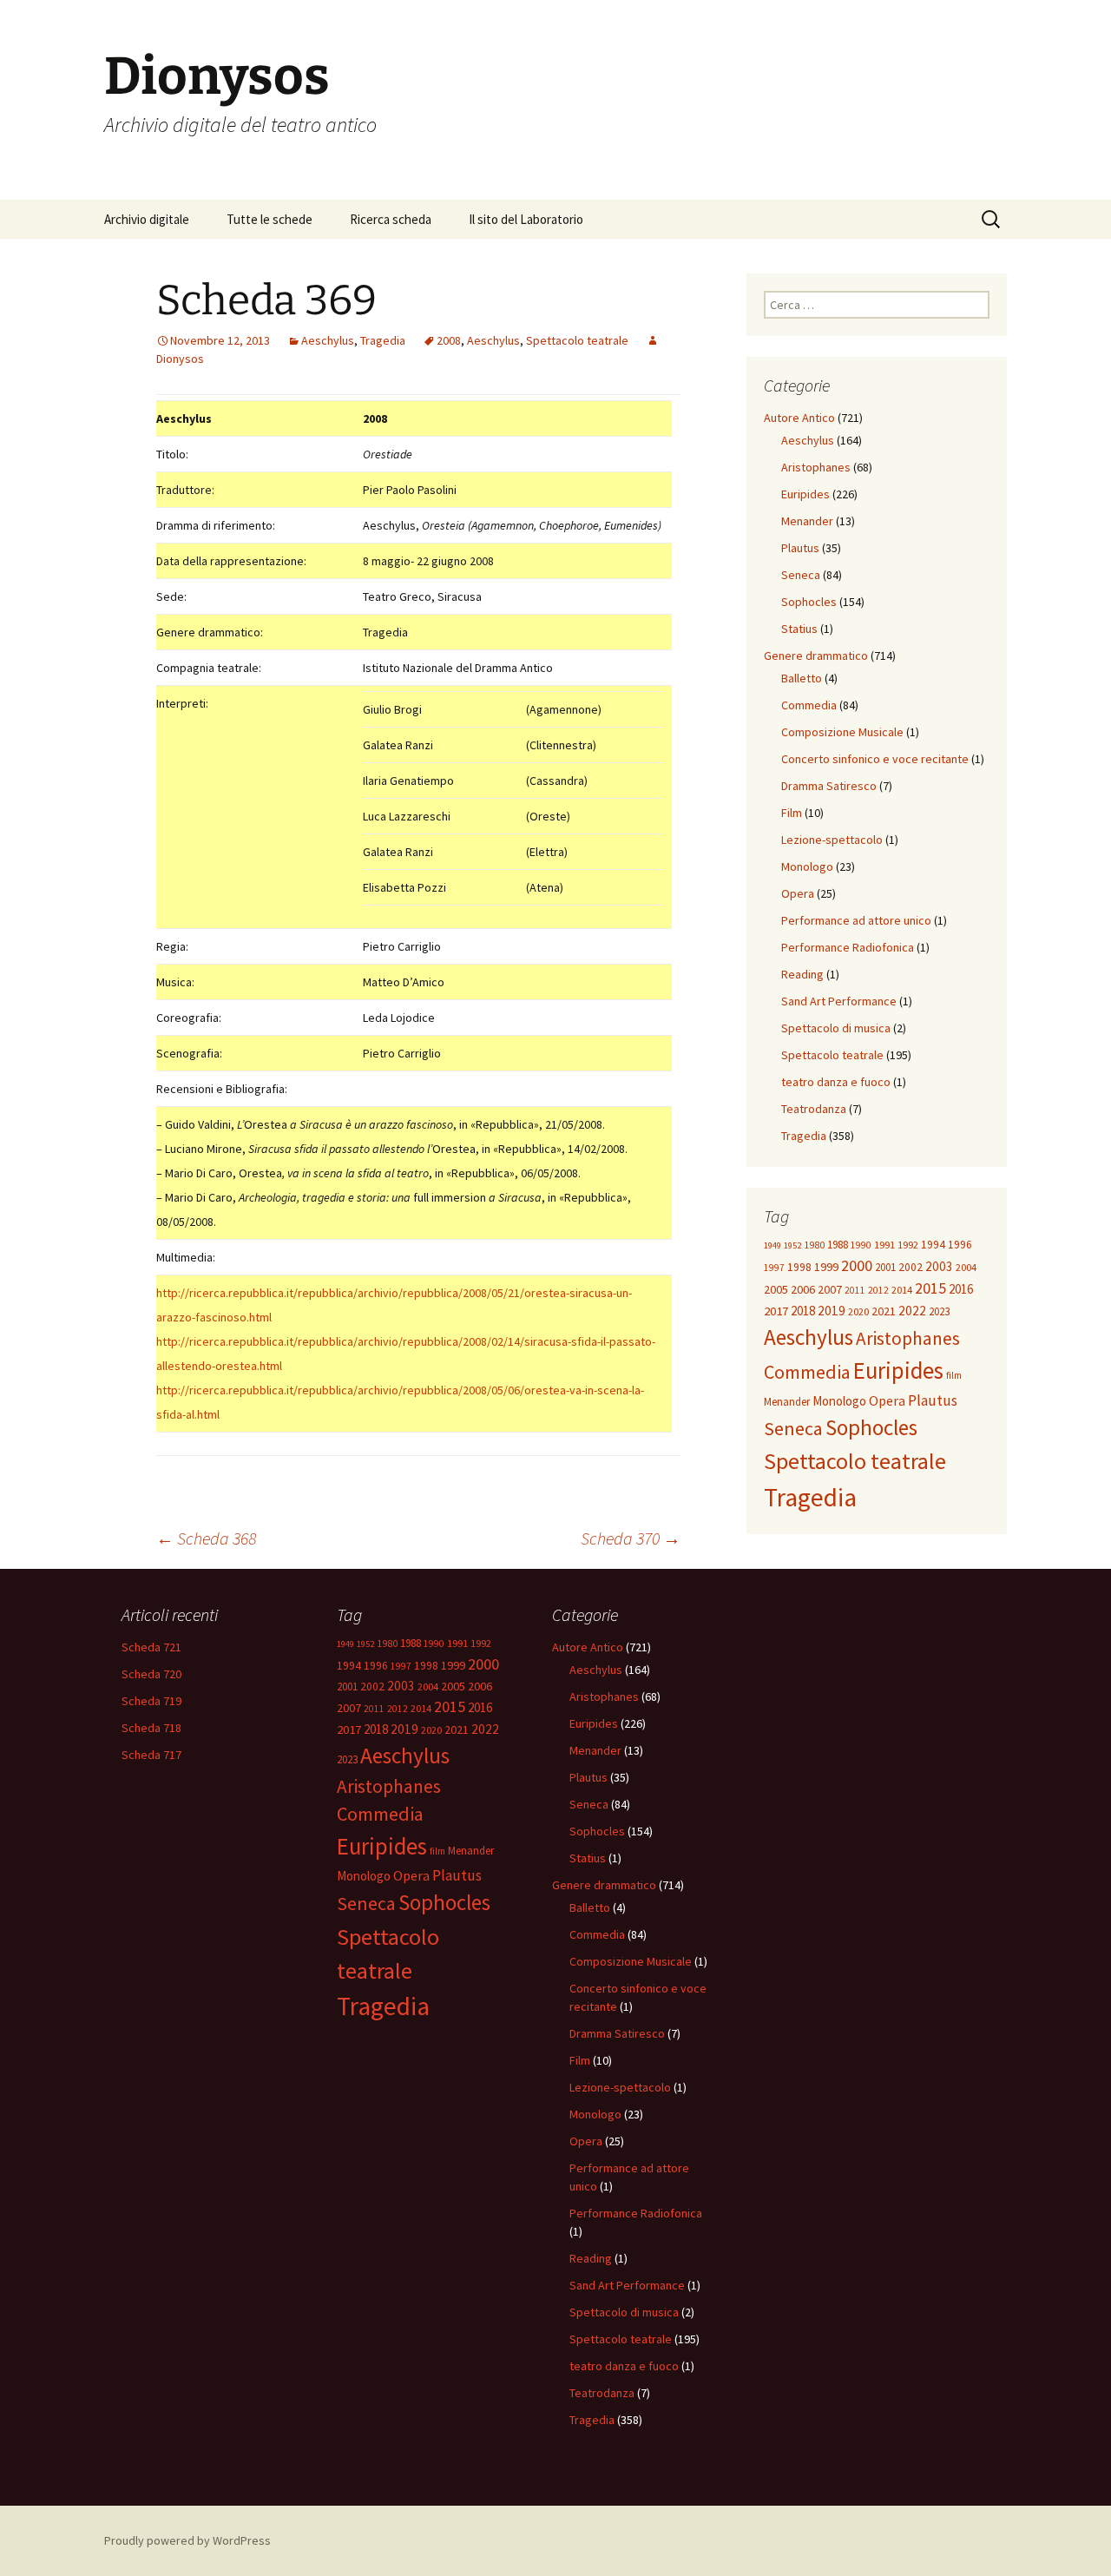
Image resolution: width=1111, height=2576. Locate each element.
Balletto (802, 678)
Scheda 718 (151, 1728)
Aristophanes (816, 467)
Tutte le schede (270, 219)
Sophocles (809, 602)
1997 (774, 1268)
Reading (802, 974)
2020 (858, 1311)
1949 (772, 1245)
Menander (807, 521)
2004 (966, 1267)
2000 (857, 1265)
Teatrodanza (814, 1109)
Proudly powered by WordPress (187, 2540)
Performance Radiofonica (848, 947)
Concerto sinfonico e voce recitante (875, 759)
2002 (910, 1267)
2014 (902, 1290)
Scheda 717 (151, 1755)
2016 (961, 1289)
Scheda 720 (151, 1674)
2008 (449, 340)
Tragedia (383, 340)
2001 (885, 1267)
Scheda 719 (151, 1701)
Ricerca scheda (391, 219)
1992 (908, 1245)
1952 (792, 1245)
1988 (838, 1245)
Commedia (809, 705)
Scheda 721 (151, 1647)
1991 (884, 1245)
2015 (930, 1288)
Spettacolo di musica (836, 1028)
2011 (855, 1290)
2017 (776, 1311)
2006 (803, 1289)
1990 (861, 1245)
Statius (799, 629)
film (954, 1375)
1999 (826, 1267)
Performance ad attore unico (856, 920)
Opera (798, 893)
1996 (960, 1245)
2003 (939, 1266)
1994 (933, 1245)
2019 (832, 1311)
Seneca (801, 575)
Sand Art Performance (839, 1001)
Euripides (805, 494)
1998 (799, 1267)
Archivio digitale (147, 219)
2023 (939, 1311)
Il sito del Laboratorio (526, 219)
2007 (830, 1289)
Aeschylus (328, 340)
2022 (912, 1311)
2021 (884, 1311)
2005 (776, 1289)
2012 (878, 1290)
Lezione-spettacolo (832, 840)
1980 (814, 1245)
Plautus (800, 548)
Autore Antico (799, 418)
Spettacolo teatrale (577, 340)
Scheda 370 (631, 1538)
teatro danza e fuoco (836, 1082)
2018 (803, 1311)
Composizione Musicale (842, 732)
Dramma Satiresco (829, 786)
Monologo (807, 866)
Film (792, 813)
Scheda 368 (206, 1538)
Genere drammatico (816, 656)
